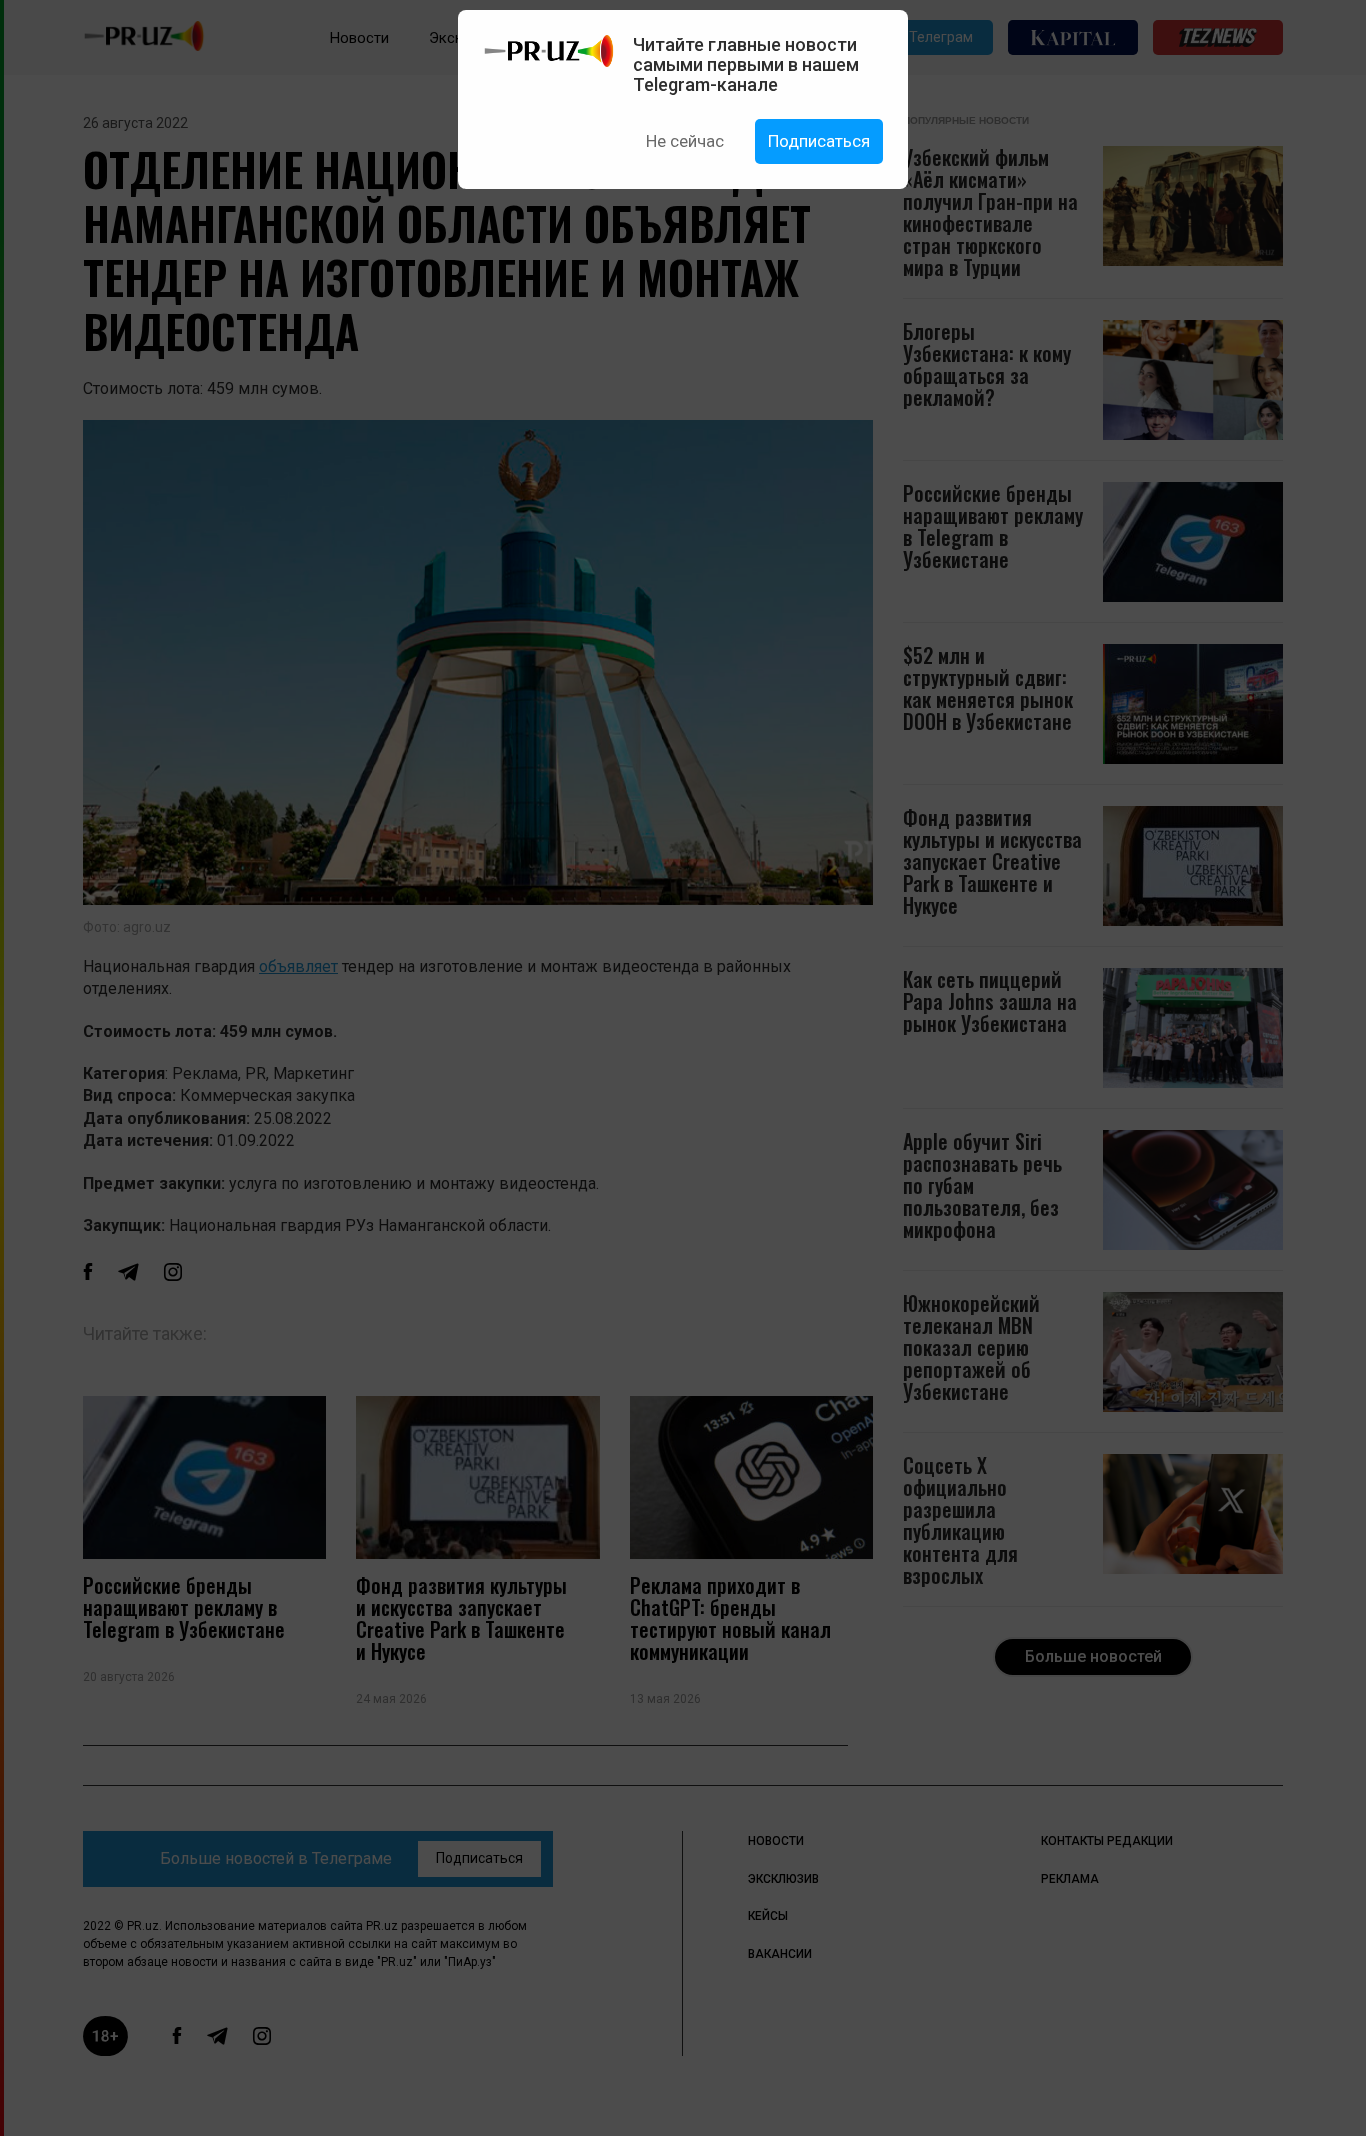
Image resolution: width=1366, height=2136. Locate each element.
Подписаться (819, 141)
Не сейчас (685, 141)
